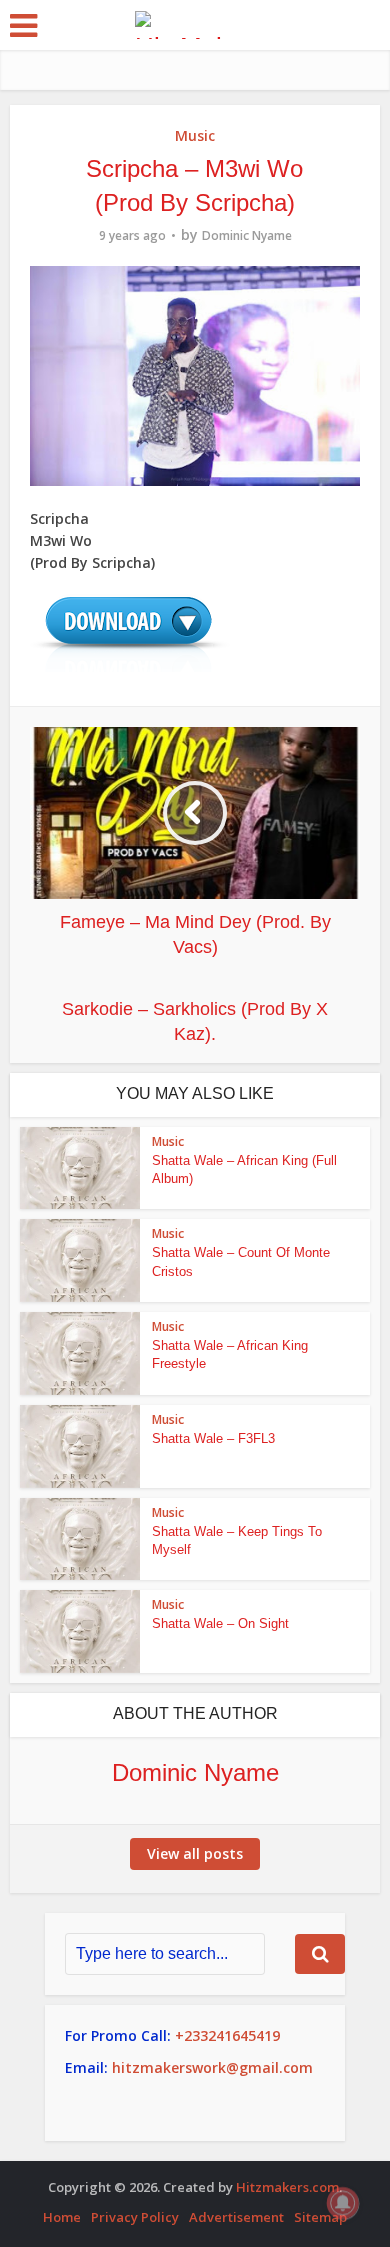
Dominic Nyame (247, 235)
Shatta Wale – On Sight (220, 1623)
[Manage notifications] (343, 2203)
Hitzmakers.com (287, 2187)
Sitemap (320, 2217)
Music (195, 135)
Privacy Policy (135, 2217)
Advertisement (236, 2217)
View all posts (195, 1853)
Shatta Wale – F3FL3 (213, 1438)
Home (62, 2217)
